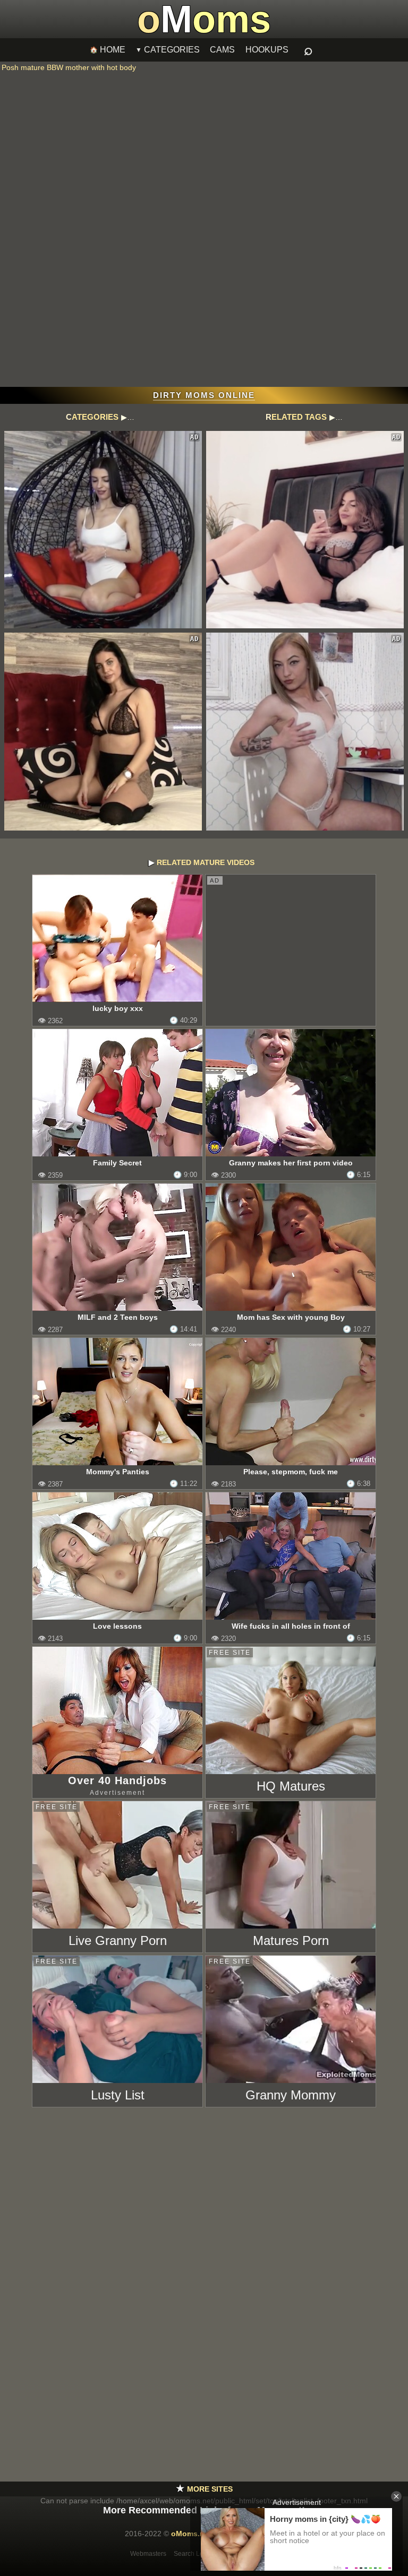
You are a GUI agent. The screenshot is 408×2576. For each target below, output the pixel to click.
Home (113, 50)
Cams (222, 50)
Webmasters (148, 2554)
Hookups (267, 50)
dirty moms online (204, 395)
